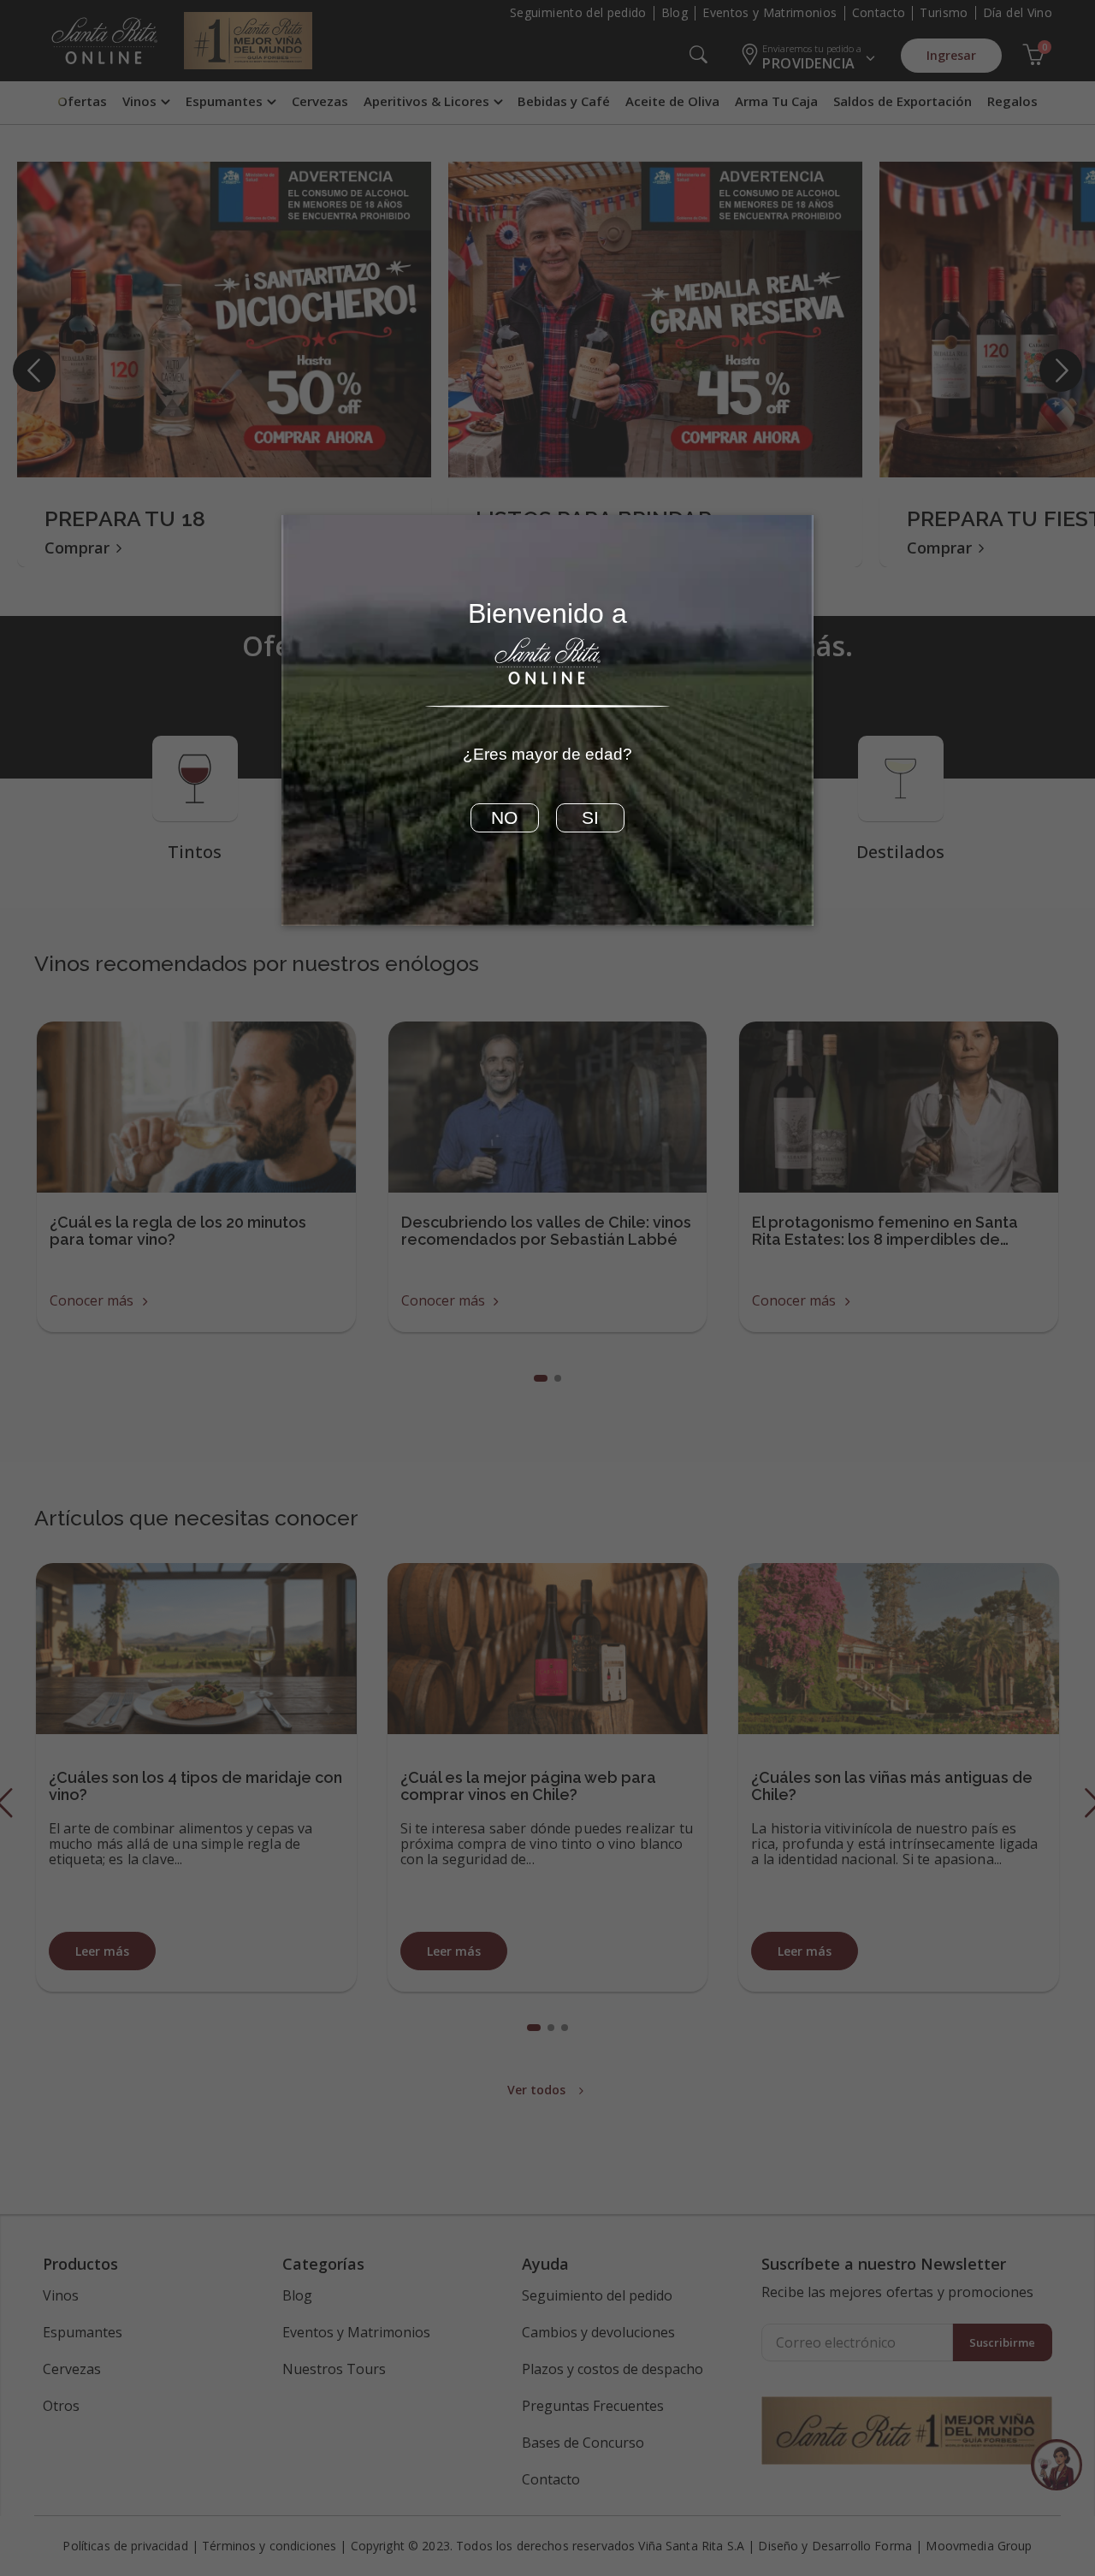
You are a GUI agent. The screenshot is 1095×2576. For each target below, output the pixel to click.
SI (590, 818)
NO (504, 818)
